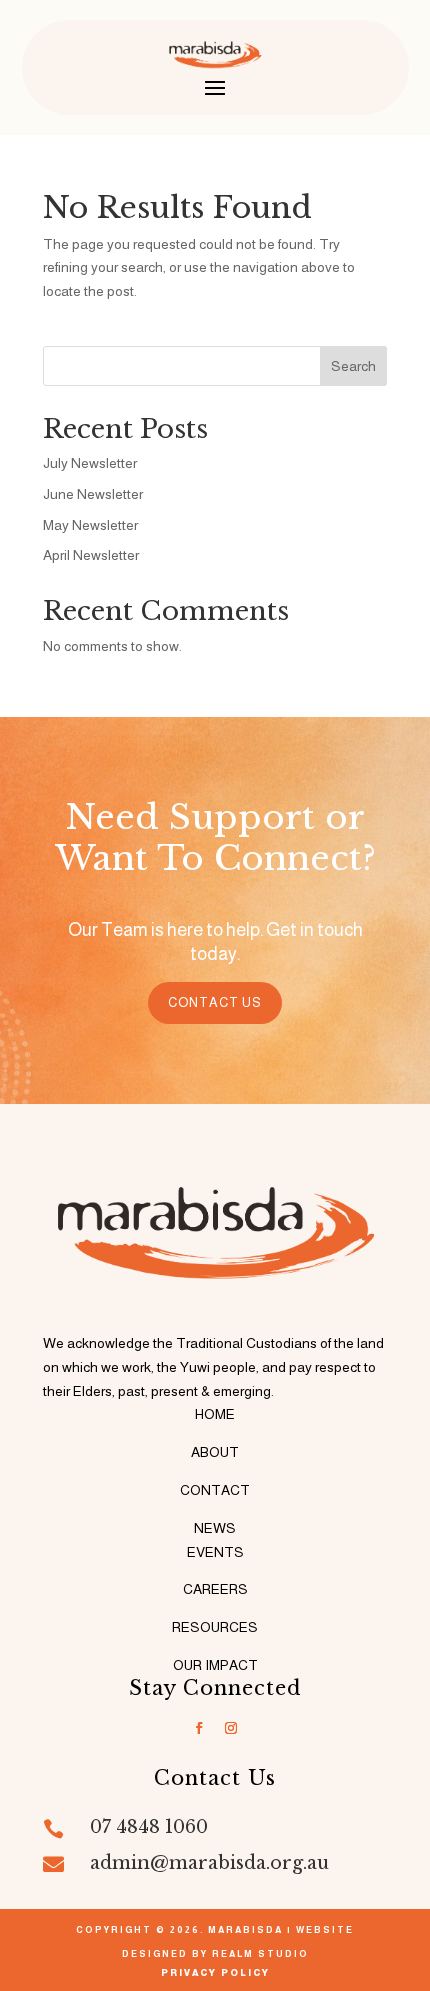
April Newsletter (91, 555)
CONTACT (215, 1490)
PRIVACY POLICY (215, 1973)
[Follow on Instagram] (231, 1728)
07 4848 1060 (149, 1827)
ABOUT (215, 1452)
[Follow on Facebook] (199, 1728)
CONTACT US (215, 1002)
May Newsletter (90, 525)
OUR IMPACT (215, 1665)
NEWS (215, 1528)
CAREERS (215, 1589)
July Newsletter (90, 463)
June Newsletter (93, 494)
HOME (215, 1414)
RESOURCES (215, 1627)
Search (353, 366)
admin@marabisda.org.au (209, 1863)
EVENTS (215, 1552)
